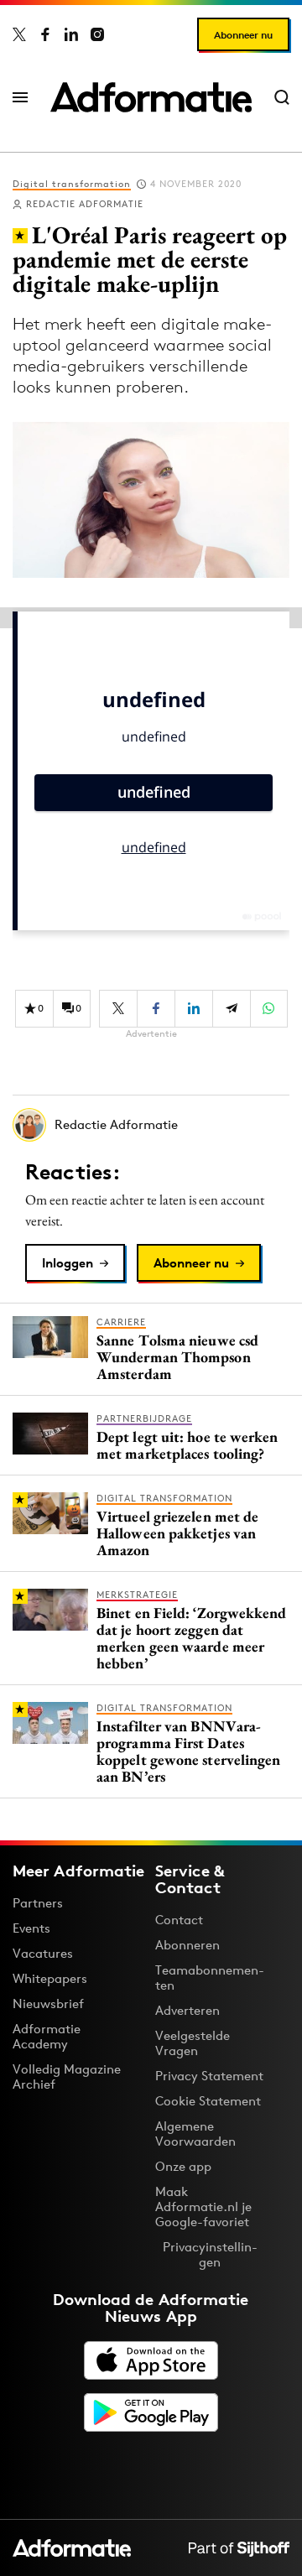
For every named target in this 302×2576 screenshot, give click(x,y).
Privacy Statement (209, 2076)
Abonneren (187, 1945)
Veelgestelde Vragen (193, 2043)
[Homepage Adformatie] (151, 97)
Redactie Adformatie (85, 204)
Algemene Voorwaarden (195, 2134)
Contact (179, 1920)
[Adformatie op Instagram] (97, 34)
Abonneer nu (243, 35)
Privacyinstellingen (210, 2255)
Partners (38, 1903)
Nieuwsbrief (48, 2004)
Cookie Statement (208, 2101)
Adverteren (187, 2010)
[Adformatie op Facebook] (45, 34)
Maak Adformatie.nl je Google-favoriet (203, 2207)
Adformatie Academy (47, 2036)
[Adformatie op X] (19, 34)
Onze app (183, 2166)
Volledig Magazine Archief (67, 2076)
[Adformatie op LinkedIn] (71, 34)
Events (31, 1928)
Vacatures (43, 1953)
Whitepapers (50, 1978)
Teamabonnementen (210, 1978)
